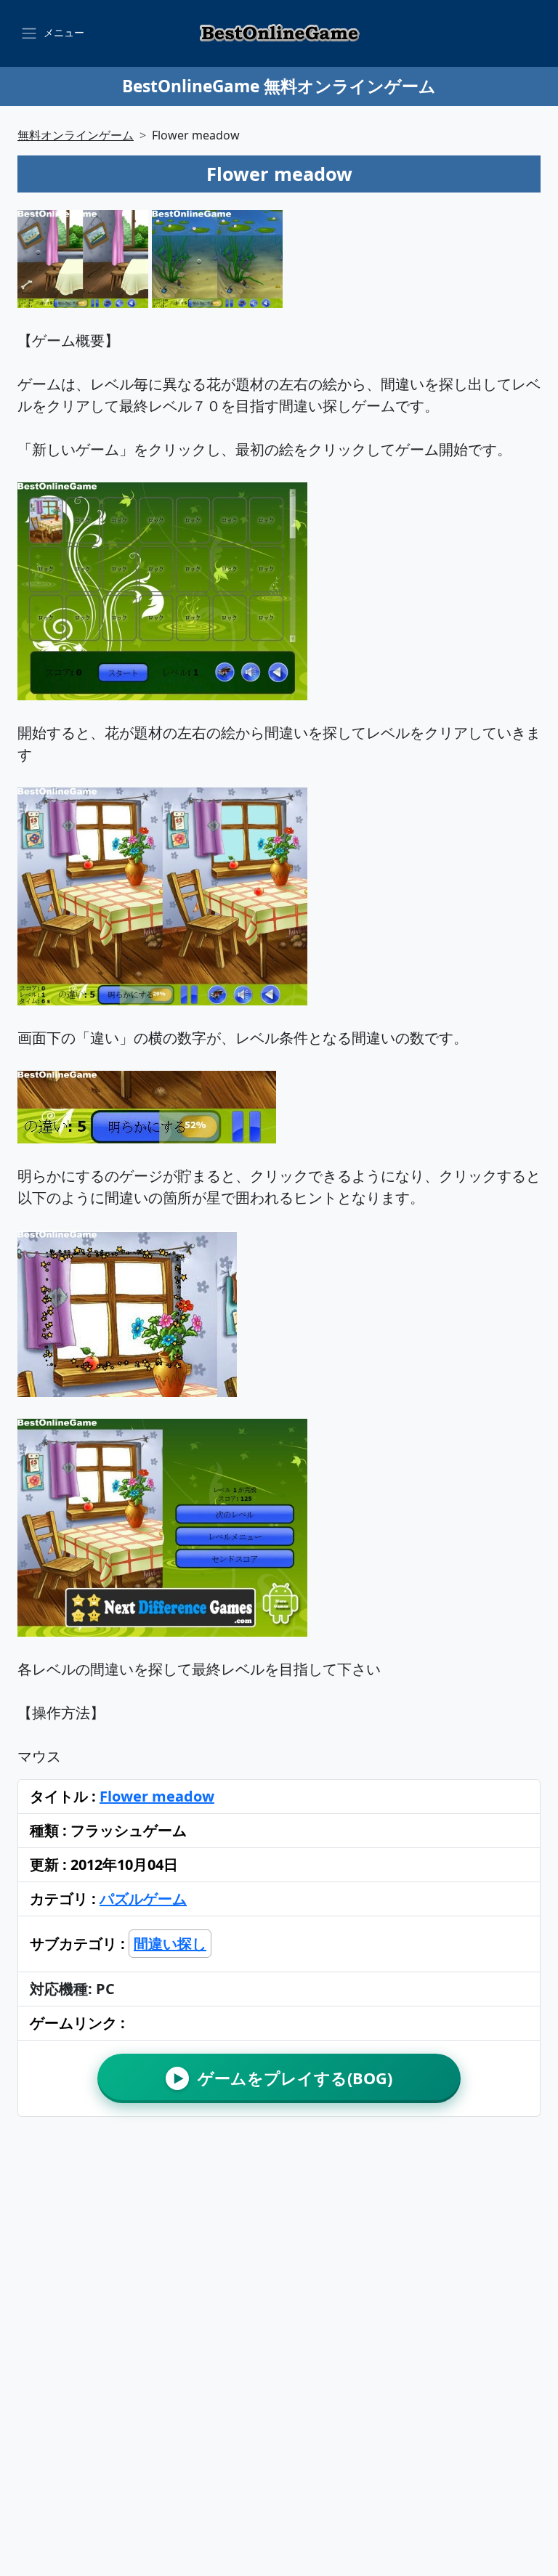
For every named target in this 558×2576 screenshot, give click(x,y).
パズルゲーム (143, 1899)
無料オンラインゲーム (76, 135)
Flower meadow (157, 1796)
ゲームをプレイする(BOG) (283, 2078)
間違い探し (170, 1944)
